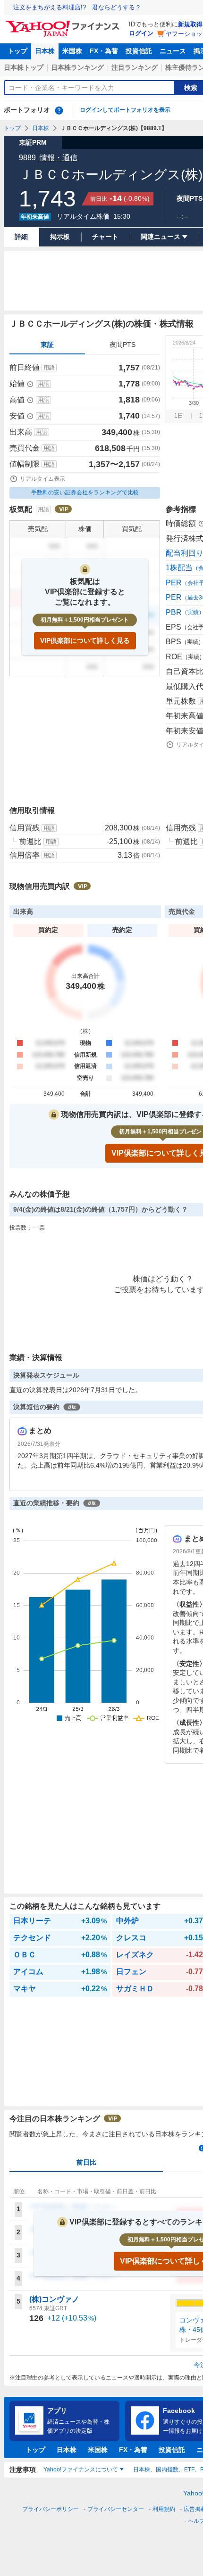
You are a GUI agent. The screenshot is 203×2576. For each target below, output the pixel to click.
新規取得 (190, 24)
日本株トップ (24, 67)
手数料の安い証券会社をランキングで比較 (85, 492)
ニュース (173, 51)
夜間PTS (123, 345)
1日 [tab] (179, 416)
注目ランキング (135, 67)
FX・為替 (104, 51)
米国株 (72, 51)
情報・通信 (59, 158)
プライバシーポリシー (51, 2509)
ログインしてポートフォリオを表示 (125, 110)
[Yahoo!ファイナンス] (64, 23)
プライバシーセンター (116, 2509)
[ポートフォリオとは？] (59, 110)
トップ (17, 51)
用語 (49, 368)
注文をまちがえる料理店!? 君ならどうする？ (77, 7)
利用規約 (164, 2509)
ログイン (141, 33)
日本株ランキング (77, 67)
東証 (47, 345)
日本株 (45, 51)
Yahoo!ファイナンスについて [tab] (81, 2469)
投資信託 (139, 51)
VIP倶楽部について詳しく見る (85, 640)
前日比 (86, 2162)
